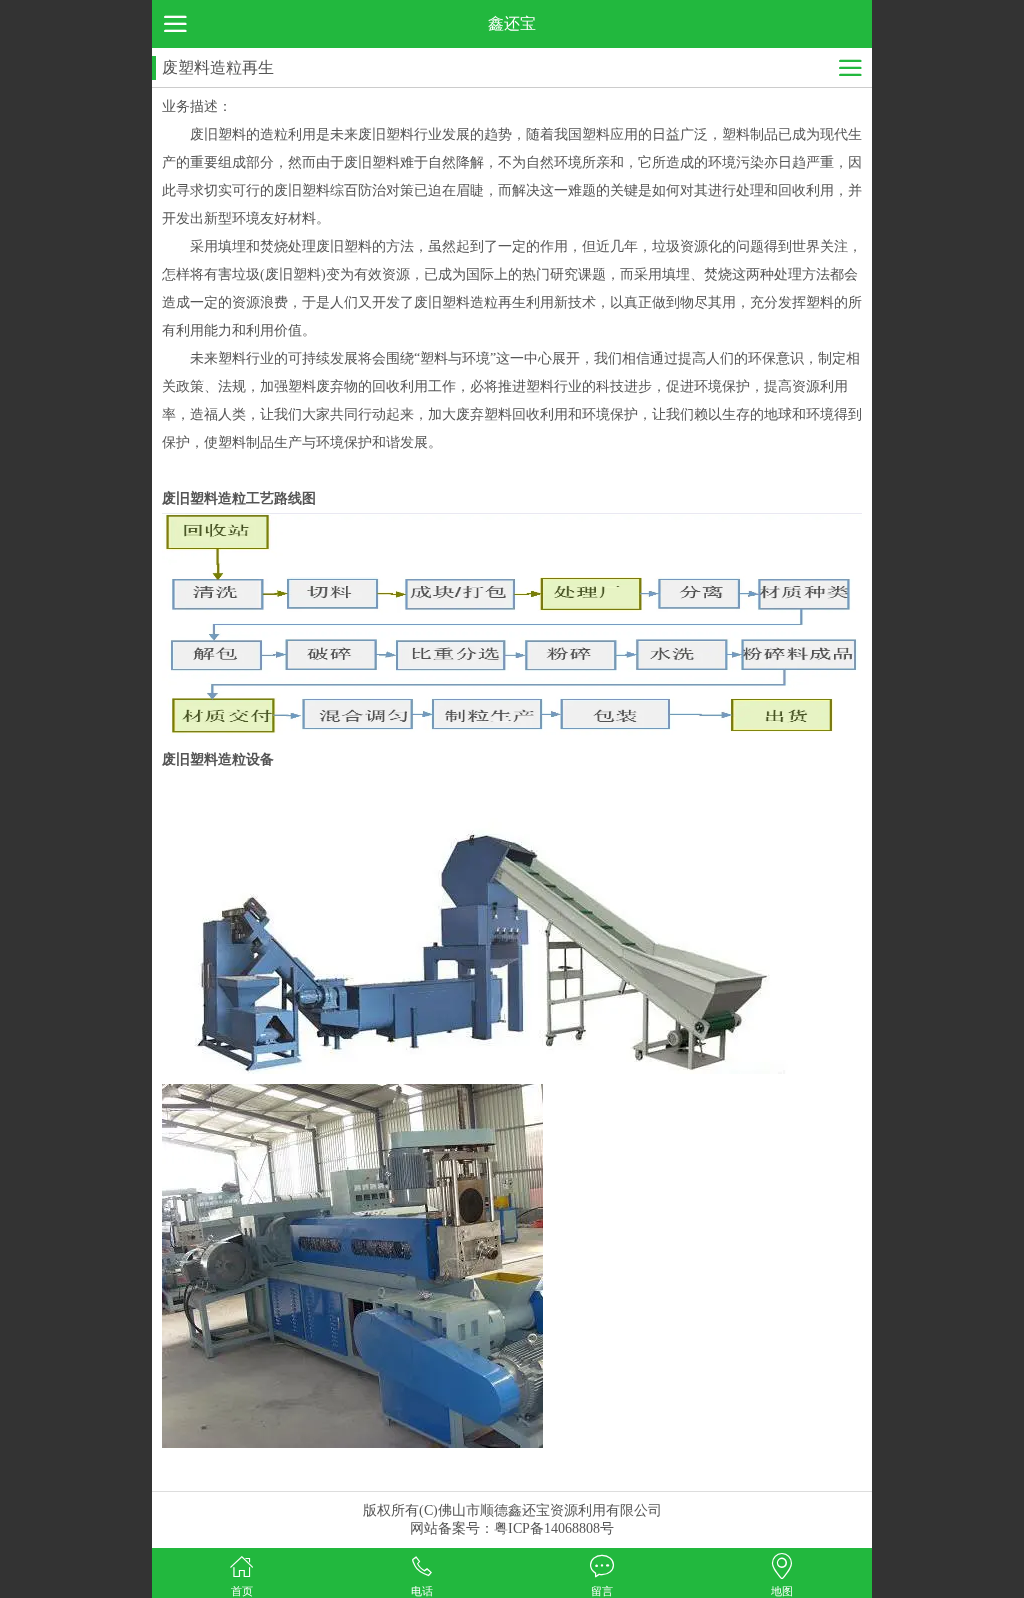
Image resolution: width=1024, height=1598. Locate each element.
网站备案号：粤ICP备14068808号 (512, 1528)
